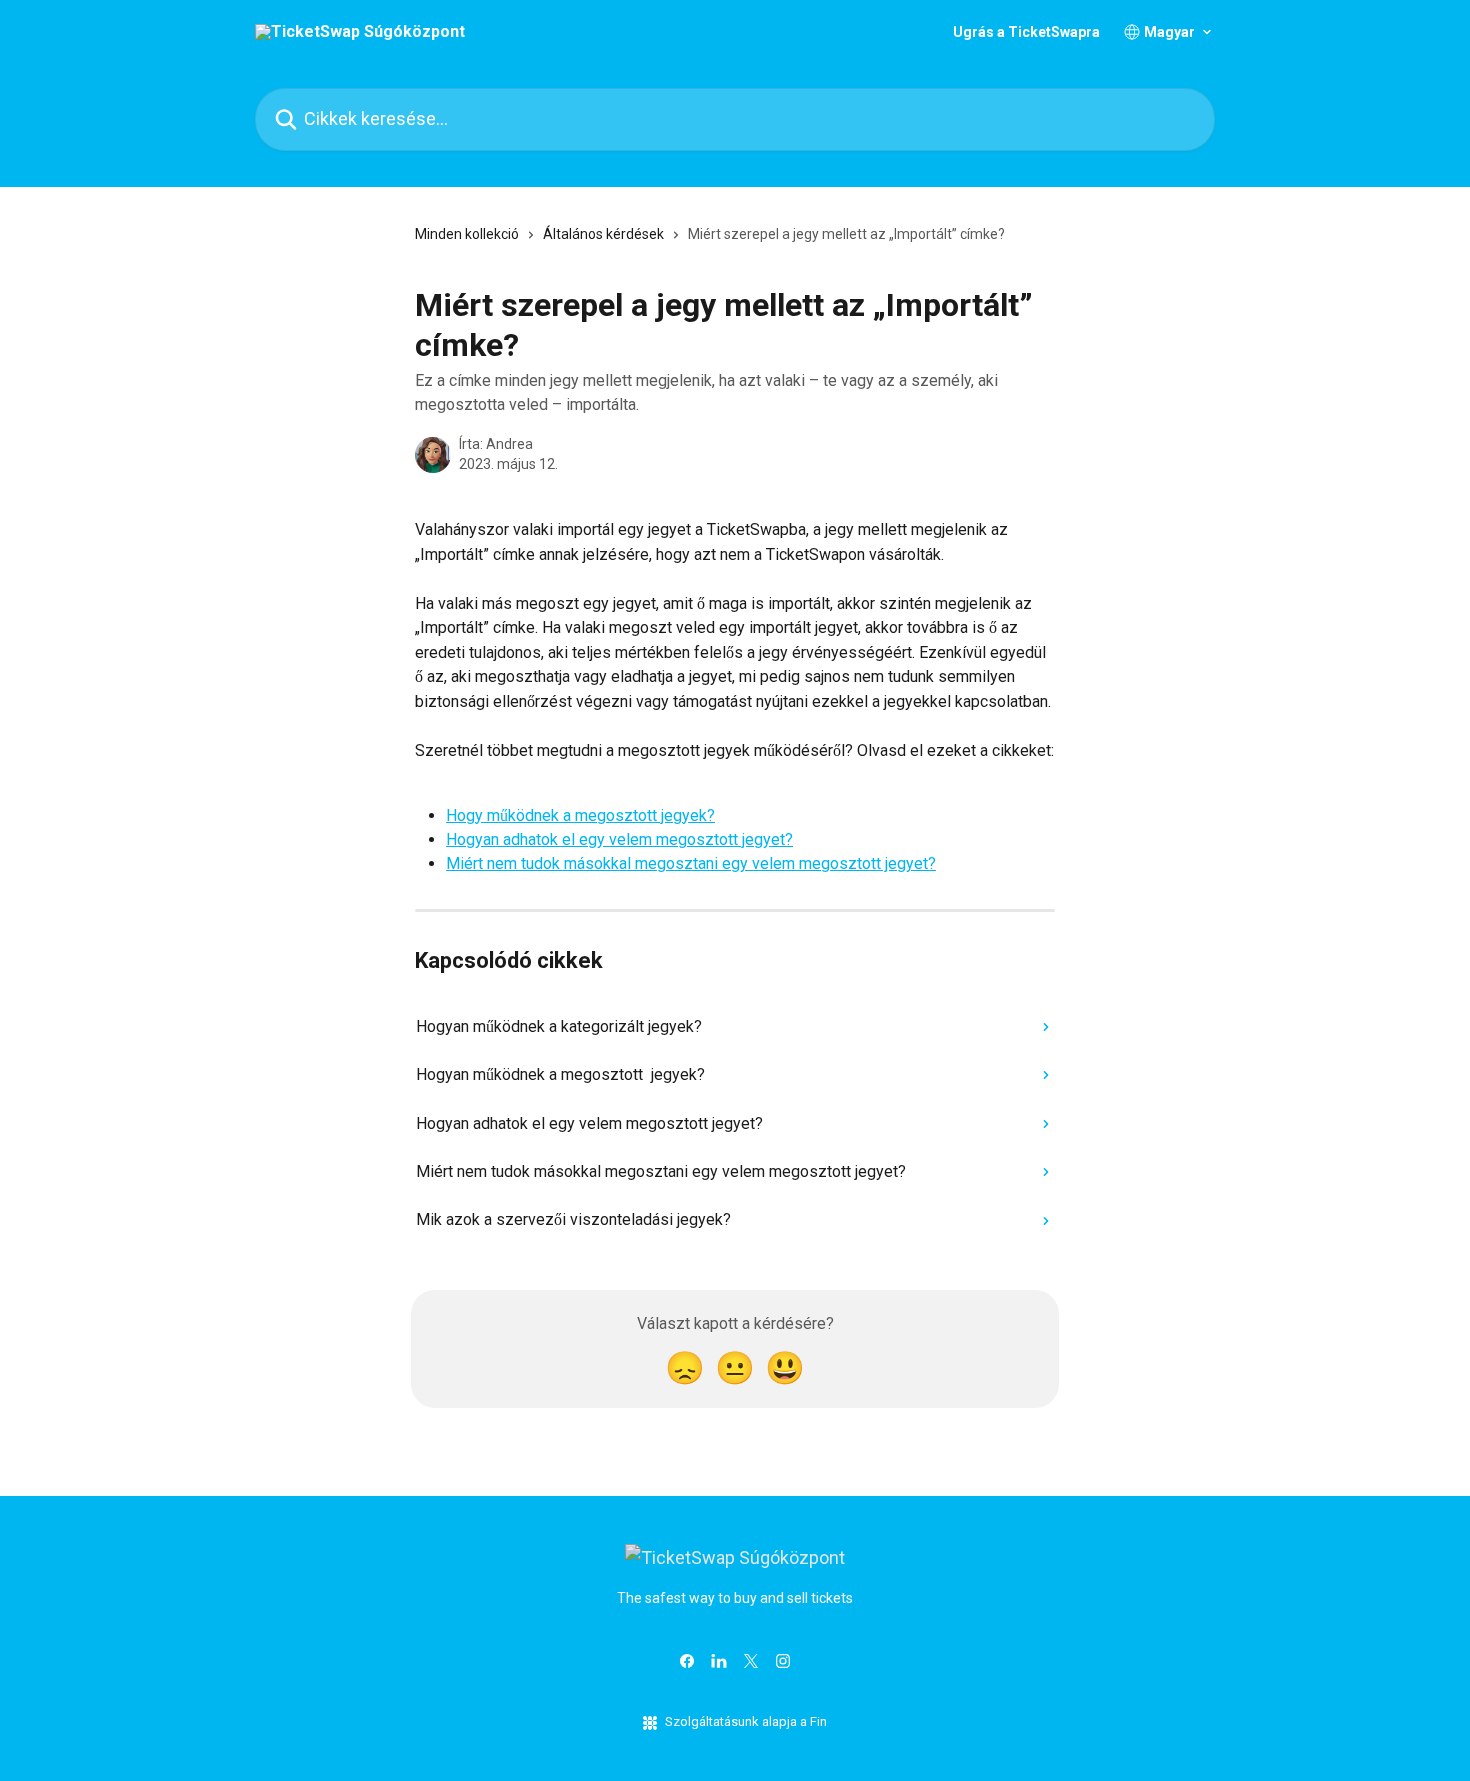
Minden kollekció (467, 234)
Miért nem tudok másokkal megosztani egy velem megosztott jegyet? (691, 863)
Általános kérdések (603, 234)
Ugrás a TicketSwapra (1026, 32)
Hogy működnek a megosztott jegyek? (580, 815)
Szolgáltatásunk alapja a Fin (746, 1721)
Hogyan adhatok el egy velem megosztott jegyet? (619, 839)
